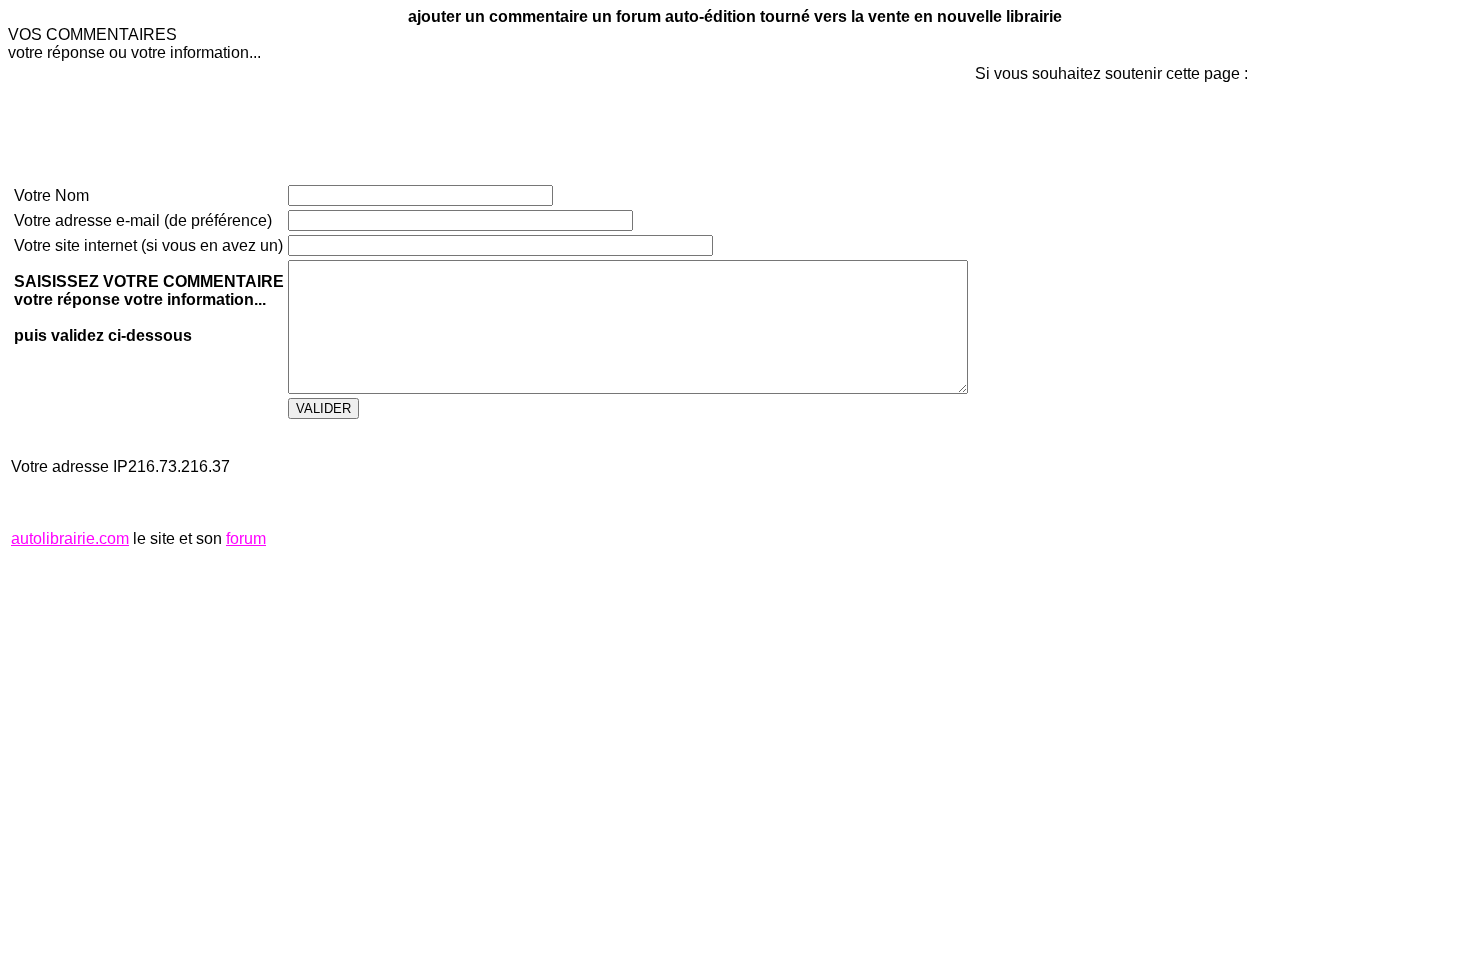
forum (246, 538)
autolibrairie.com (70, 538)
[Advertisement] (1035, 419)
